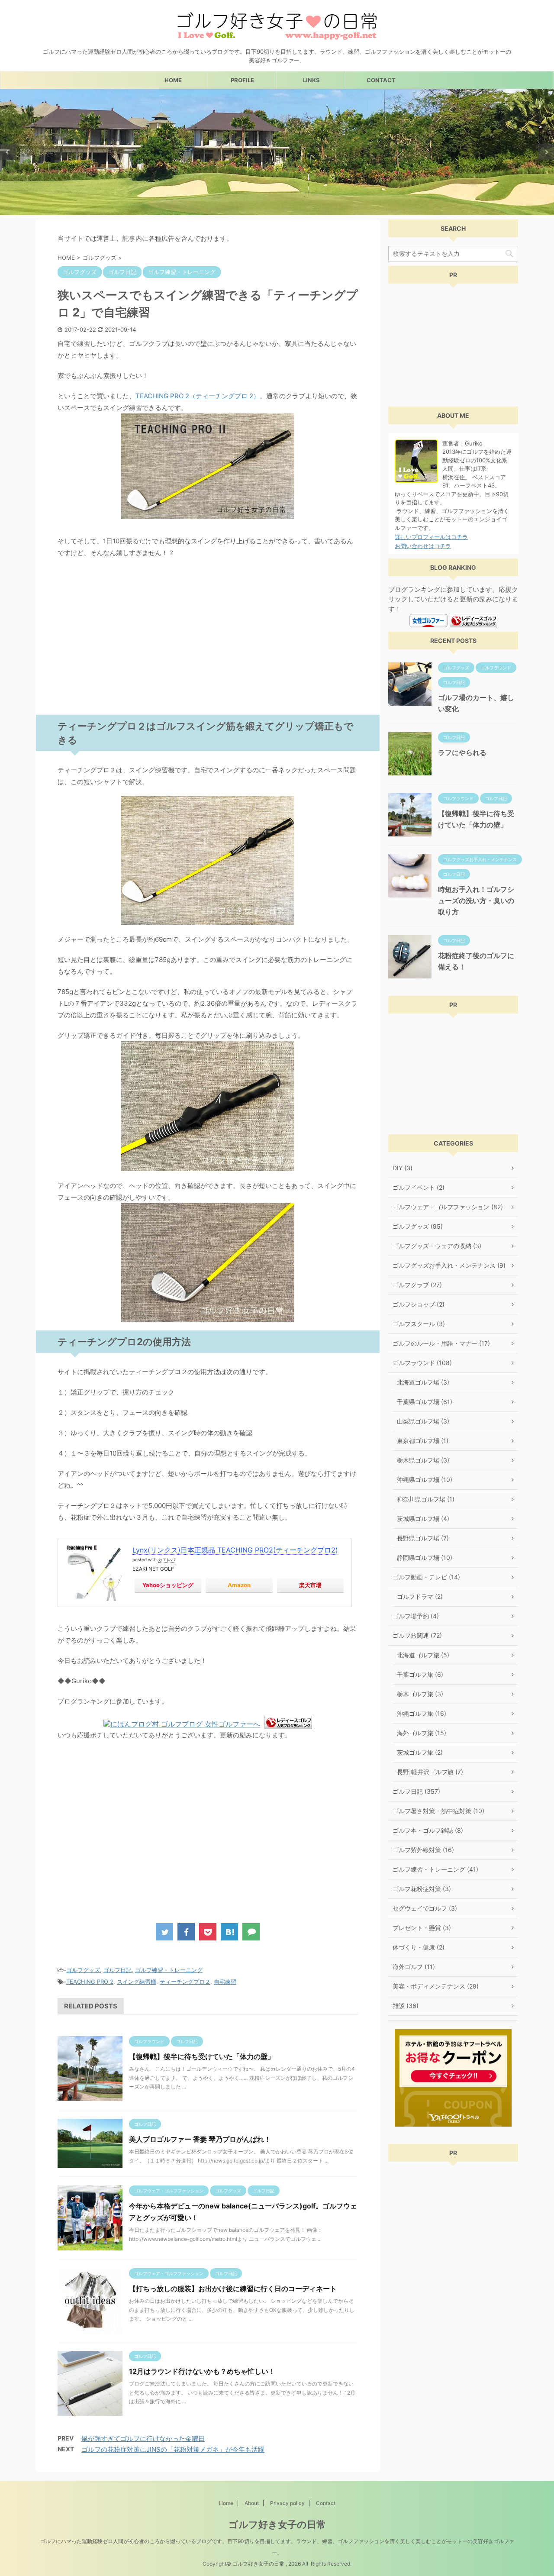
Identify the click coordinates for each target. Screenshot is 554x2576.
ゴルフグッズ (83, 1970)
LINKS (311, 80)
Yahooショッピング (168, 1585)
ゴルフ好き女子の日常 (277, 2524)
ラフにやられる (462, 752)
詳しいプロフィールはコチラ (431, 537)
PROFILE (242, 80)
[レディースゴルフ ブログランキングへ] (288, 1725)
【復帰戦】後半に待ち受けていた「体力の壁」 (202, 2056)
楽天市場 (310, 1585)
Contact (326, 2503)
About (252, 2503)
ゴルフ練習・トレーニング (169, 1970)
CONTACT (381, 80)
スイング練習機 (137, 1982)
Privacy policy (287, 2503)
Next (546, 152)
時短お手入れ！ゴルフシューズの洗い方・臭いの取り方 (476, 901)
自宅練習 (225, 1982)
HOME (173, 80)
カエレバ (167, 1559)
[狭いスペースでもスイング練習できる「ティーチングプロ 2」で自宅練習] (229, 1932)
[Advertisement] (208, 639)
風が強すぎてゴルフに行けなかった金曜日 (143, 2439)
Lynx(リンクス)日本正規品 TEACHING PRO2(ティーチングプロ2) (235, 1550)
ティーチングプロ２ (185, 1982)
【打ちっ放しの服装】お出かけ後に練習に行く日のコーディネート (233, 2289)
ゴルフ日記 (118, 1970)
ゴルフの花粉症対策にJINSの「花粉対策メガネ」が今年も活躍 (173, 2449)
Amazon (239, 1585)
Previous (8, 152)
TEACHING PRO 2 (90, 1982)
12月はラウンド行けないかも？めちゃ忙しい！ (202, 2371)
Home (226, 2503)
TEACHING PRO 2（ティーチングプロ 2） (198, 396)
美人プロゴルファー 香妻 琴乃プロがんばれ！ (200, 2139)
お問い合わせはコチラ (423, 546)
